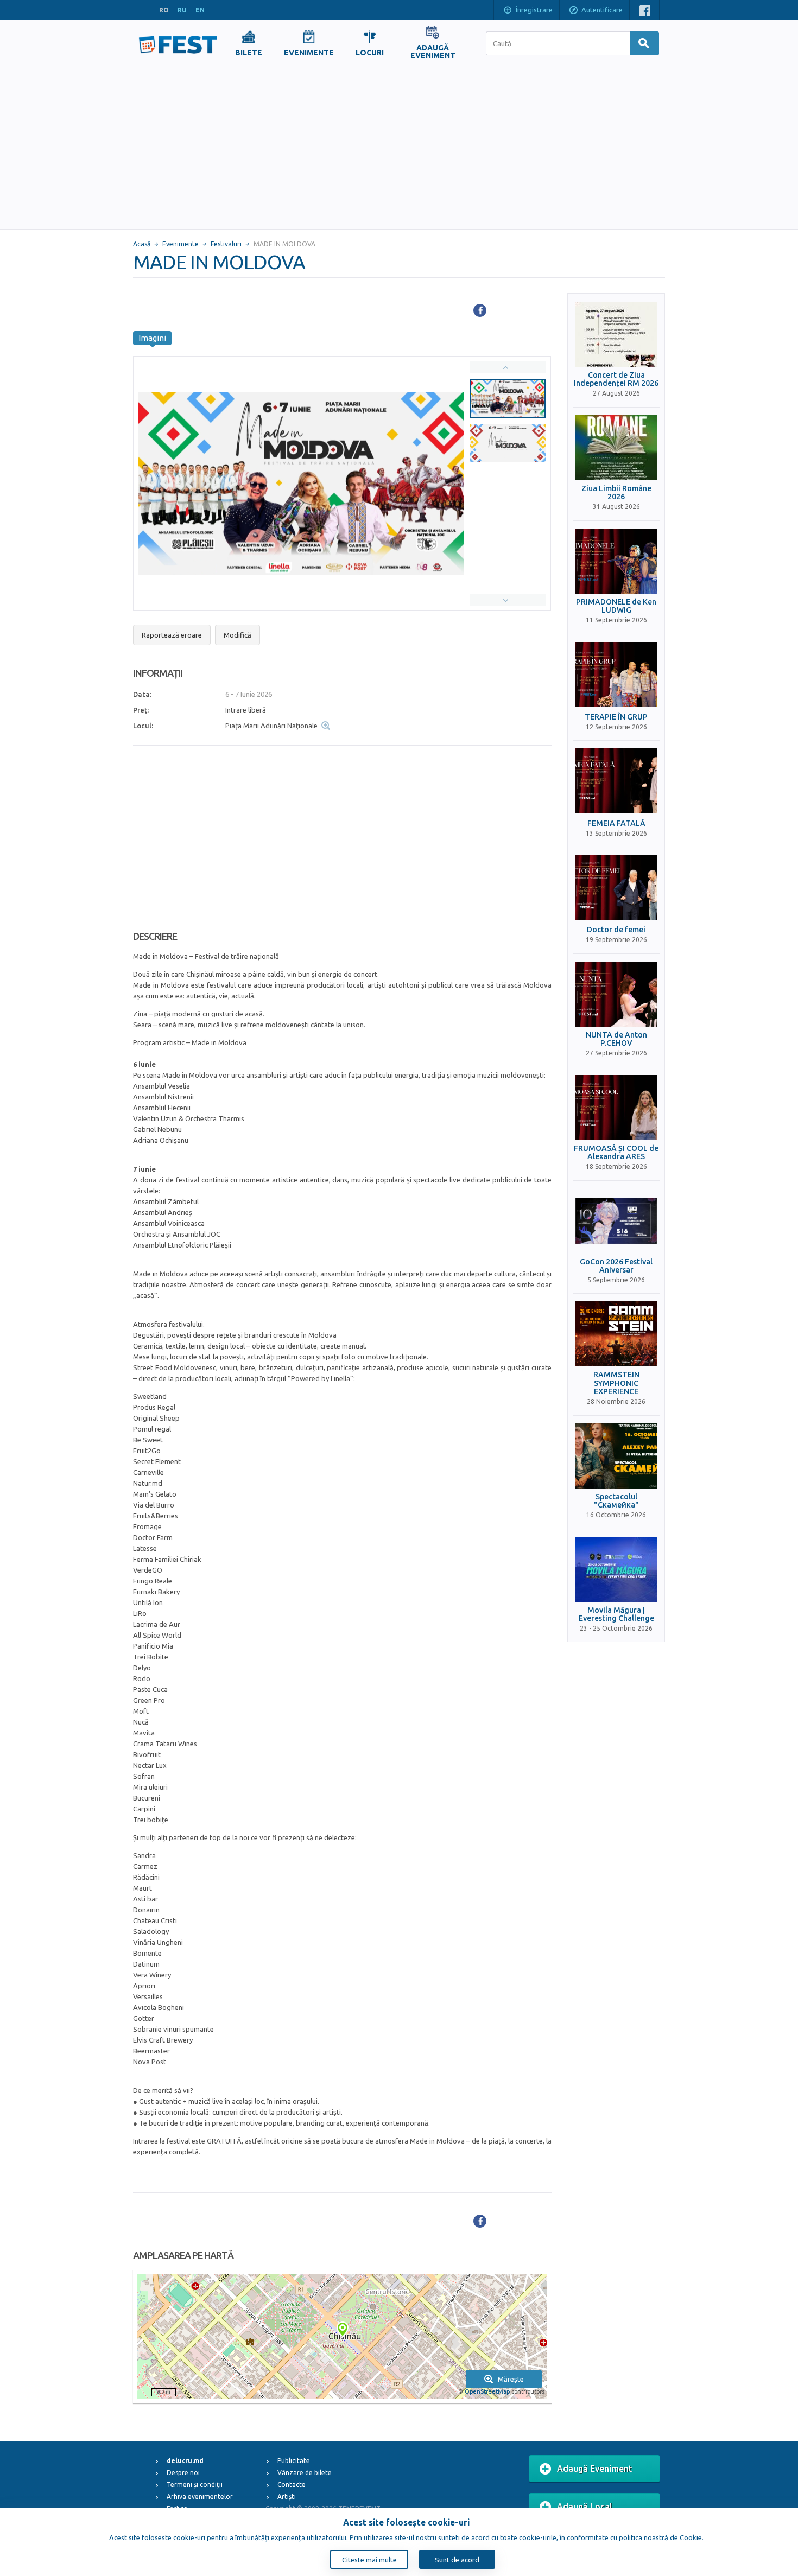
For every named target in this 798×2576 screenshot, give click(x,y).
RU (182, 10)
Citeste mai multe (369, 2560)
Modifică (237, 635)
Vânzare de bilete (305, 2473)
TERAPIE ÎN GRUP (616, 717)
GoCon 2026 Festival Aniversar (616, 1266)
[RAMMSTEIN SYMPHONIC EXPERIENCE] (616, 1334)
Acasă (142, 244)
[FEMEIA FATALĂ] (616, 781)
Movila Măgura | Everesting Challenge (616, 1614)
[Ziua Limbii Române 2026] (616, 448)
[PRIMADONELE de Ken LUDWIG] (616, 561)
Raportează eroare (172, 635)
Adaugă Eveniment (595, 2469)
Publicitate (294, 2461)
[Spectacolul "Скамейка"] (616, 1456)
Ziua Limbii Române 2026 (616, 493)
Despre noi (183, 2473)
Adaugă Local (585, 2507)
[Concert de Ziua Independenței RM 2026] (616, 334)
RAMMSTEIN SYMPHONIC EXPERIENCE (616, 1383)
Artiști (287, 2497)
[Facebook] (480, 310)
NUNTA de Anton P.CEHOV (616, 1039)
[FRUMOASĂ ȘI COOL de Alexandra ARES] (616, 1108)
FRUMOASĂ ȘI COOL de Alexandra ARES (616, 1153)
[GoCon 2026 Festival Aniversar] (616, 1221)
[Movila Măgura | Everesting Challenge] (616, 1569)
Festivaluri (226, 244)
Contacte (292, 2485)
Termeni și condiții (195, 2485)
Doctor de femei (616, 930)
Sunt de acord (457, 2560)
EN (200, 10)
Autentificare (602, 10)
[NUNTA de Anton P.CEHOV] (616, 994)
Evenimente (180, 244)
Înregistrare (534, 10)
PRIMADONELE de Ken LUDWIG (616, 606)
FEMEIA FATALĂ (616, 823)
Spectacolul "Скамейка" (616, 1501)
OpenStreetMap (487, 2391)
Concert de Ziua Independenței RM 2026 (616, 379)
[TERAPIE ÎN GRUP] (616, 675)
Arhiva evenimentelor (200, 2497)
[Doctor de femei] (616, 887)
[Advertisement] (399, 148)
